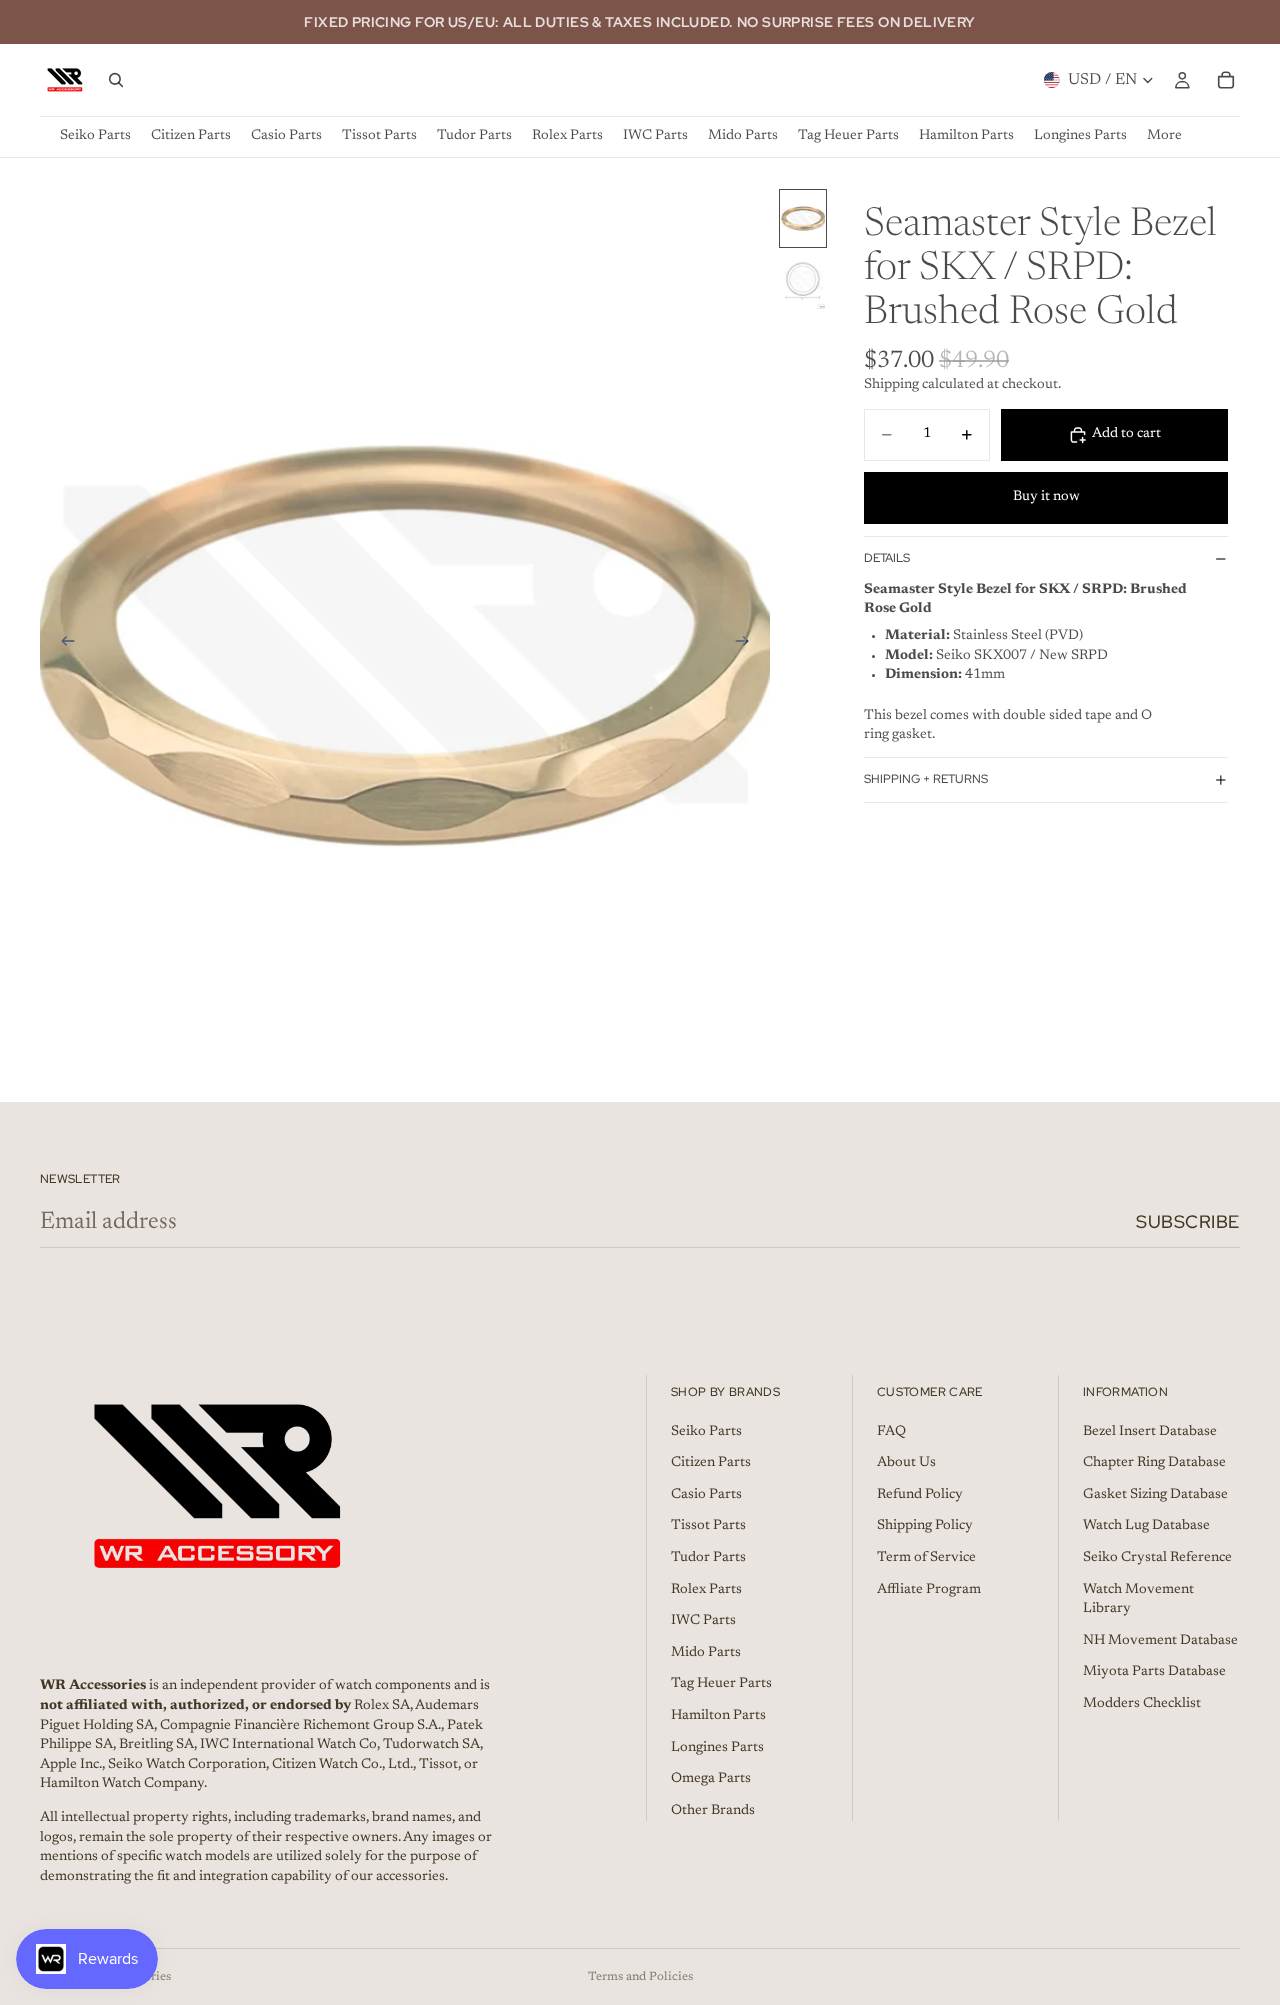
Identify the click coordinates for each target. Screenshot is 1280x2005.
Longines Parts (717, 1748)
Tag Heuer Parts (721, 1685)
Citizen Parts (711, 1463)
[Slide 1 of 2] (803, 218)
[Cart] (1226, 80)
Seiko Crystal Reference (1157, 1558)
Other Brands (713, 1811)
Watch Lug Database (1146, 1527)
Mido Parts (706, 1653)
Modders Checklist (1142, 1704)
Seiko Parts (706, 1432)
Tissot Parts (708, 1527)
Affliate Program (929, 1590)
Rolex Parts (706, 1590)
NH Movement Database (1160, 1641)
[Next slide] (748, 645)
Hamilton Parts (718, 1716)
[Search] (116, 80)
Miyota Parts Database (1154, 1673)
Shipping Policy (925, 1527)
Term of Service (926, 1558)
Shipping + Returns (926, 779)
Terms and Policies (640, 1977)
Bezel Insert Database (1150, 1432)
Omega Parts (711, 1779)
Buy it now (1046, 497)
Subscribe (1188, 1221)
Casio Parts (706, 1495)
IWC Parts (703, 1621)
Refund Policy (920, 1495)
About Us (906, 1463)
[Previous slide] (62, 645)
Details (887, 558)
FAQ (891, 1432)
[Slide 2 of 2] (803, 281)
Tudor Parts (708, 1558)
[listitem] (1164, 136)
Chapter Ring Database (1154, 1463)
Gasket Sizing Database (1155, 1495)
